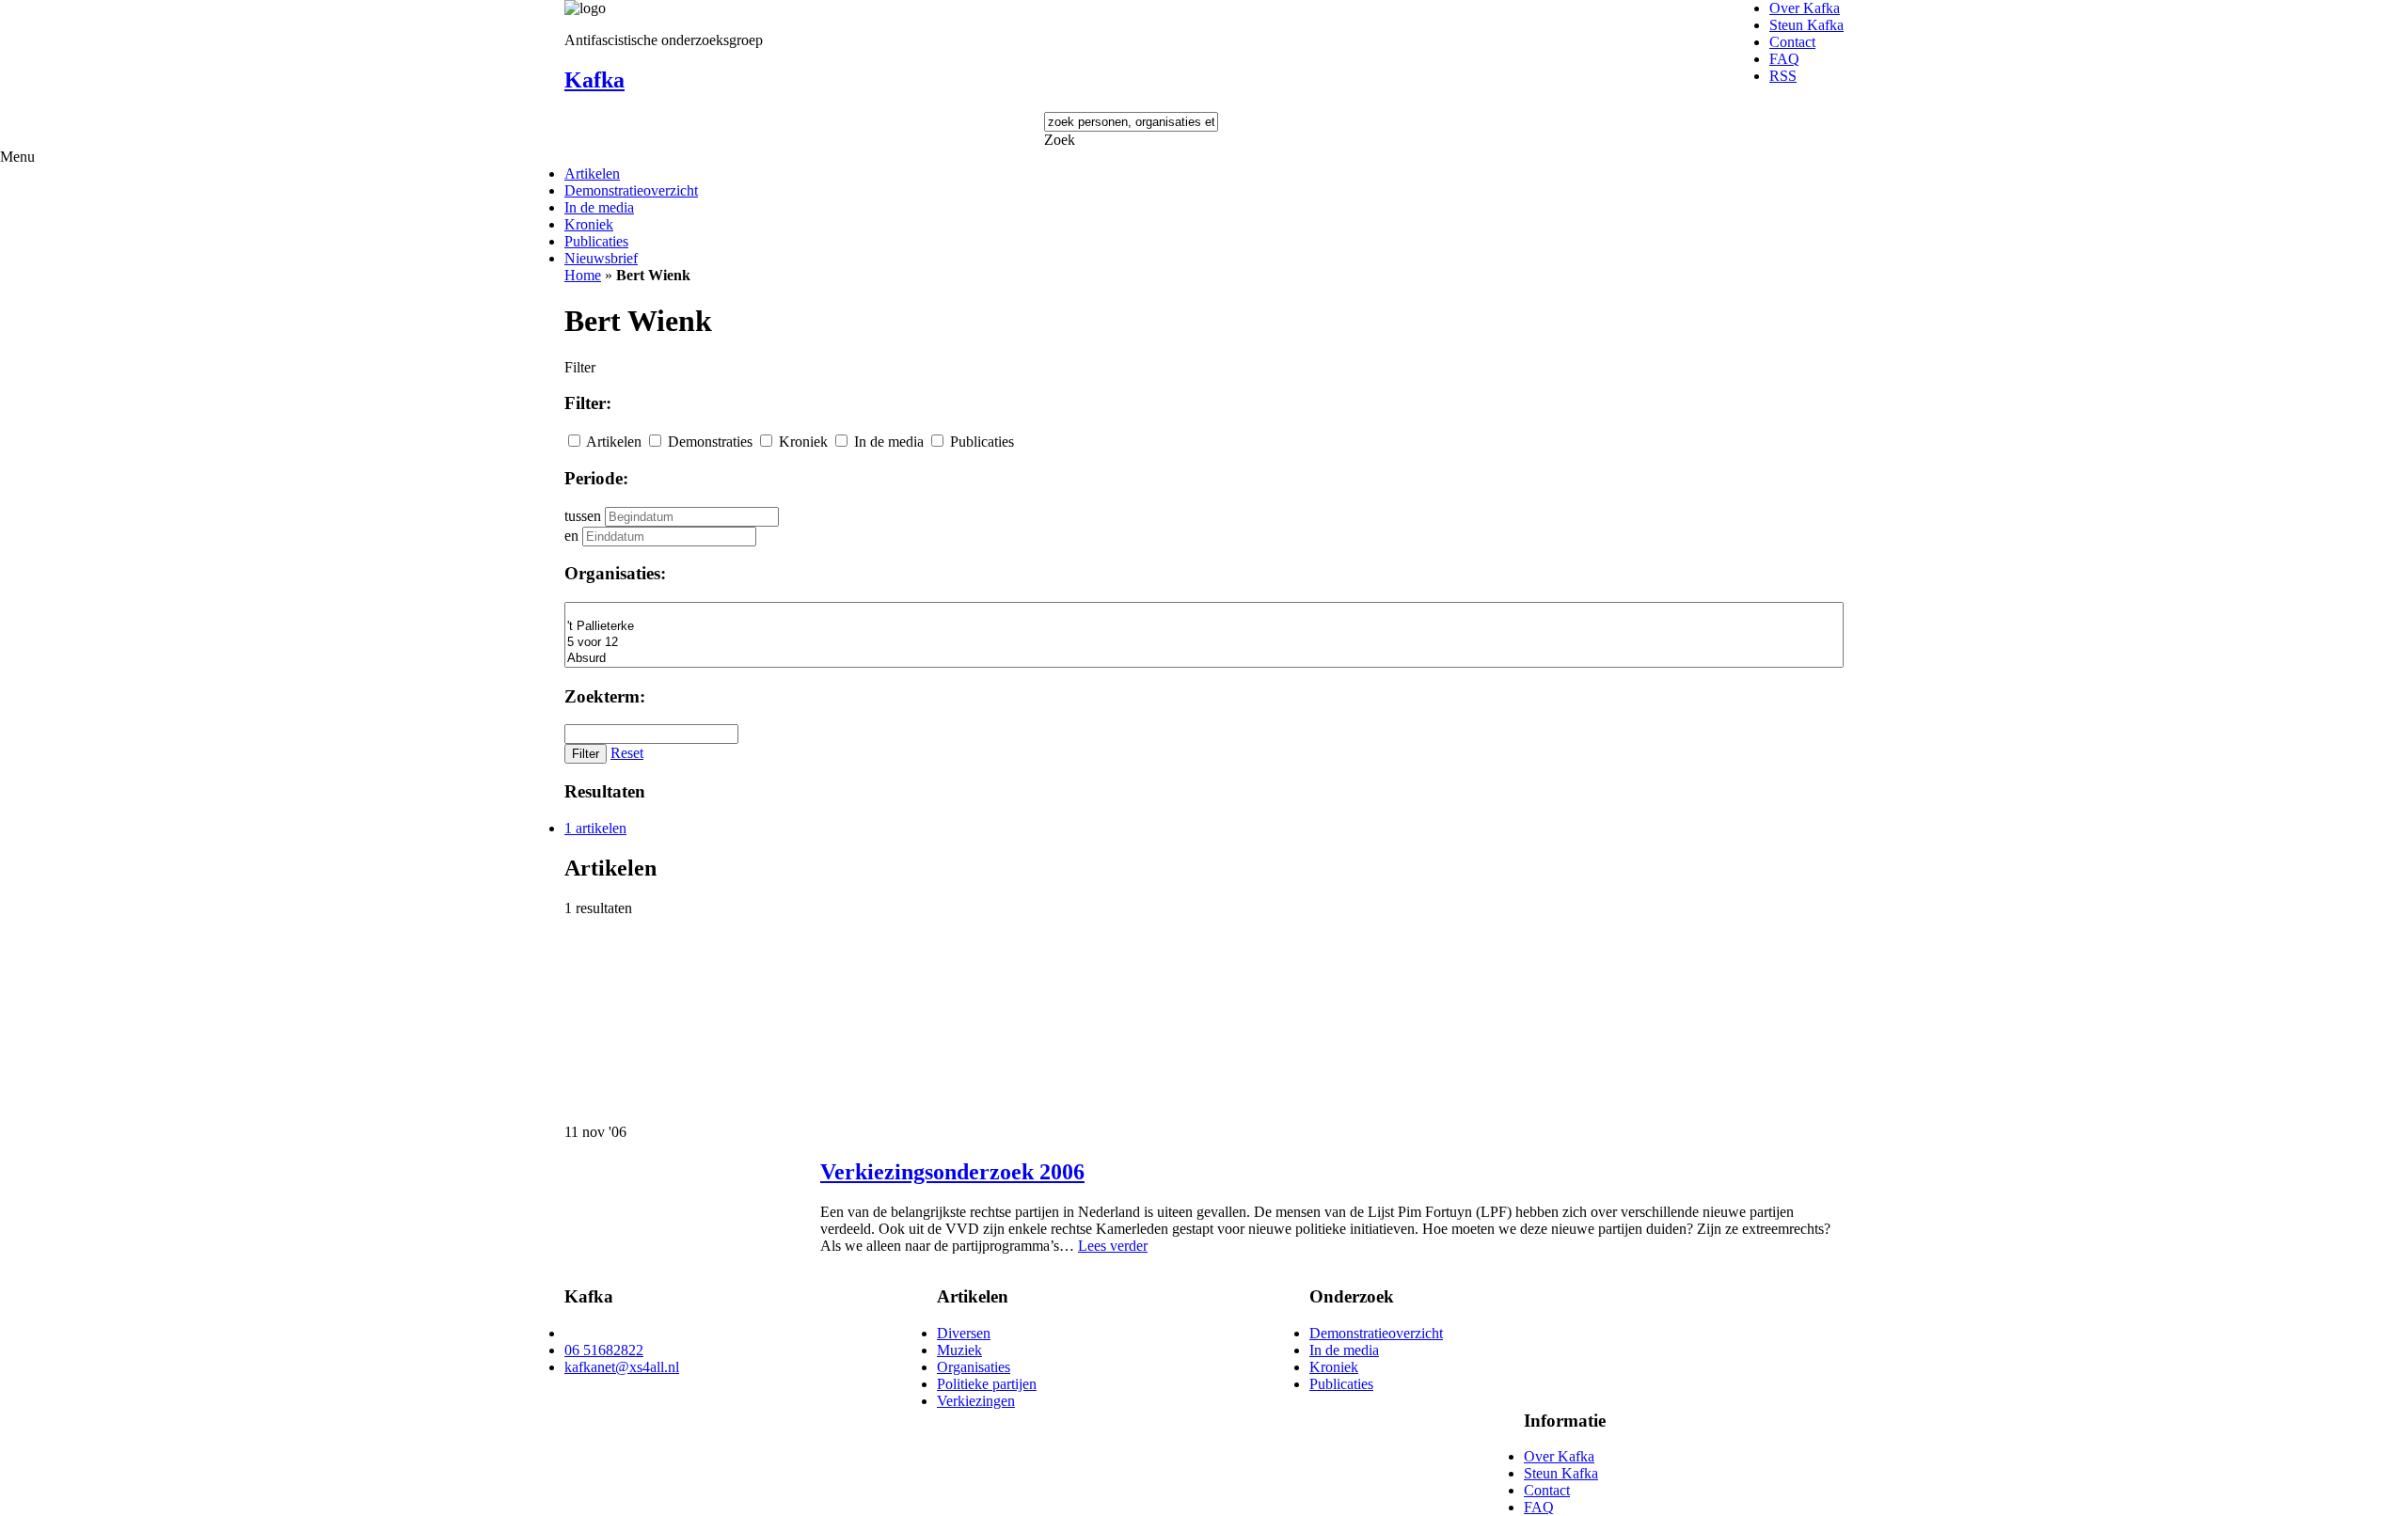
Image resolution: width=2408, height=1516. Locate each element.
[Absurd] (1204, 659)
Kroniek (589, 224)
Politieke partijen (987, 1384)
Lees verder (1113, 1246)
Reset (627, 753)
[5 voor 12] (1204, 643)
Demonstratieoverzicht (631, 190)
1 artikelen (595, 828)
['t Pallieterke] (1204, 627)
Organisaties (974, 1367)
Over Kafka (1805, 8)
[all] (1204, 611)
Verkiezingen (976, 1401)
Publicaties (596, 241)
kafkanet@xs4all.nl (622, 1367)
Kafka (594, 80)
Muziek (959, 1350)
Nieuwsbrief (601, 258)
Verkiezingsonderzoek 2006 (952, 1172)
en (571, 536)
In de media (599, 207)
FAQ (1784, 59)
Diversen (964, 1333)
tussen (583, 516)
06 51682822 (604, 1350)
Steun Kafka (1806, 25)
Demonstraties (710, 442)
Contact (1792, 42)
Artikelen (592, 174)
